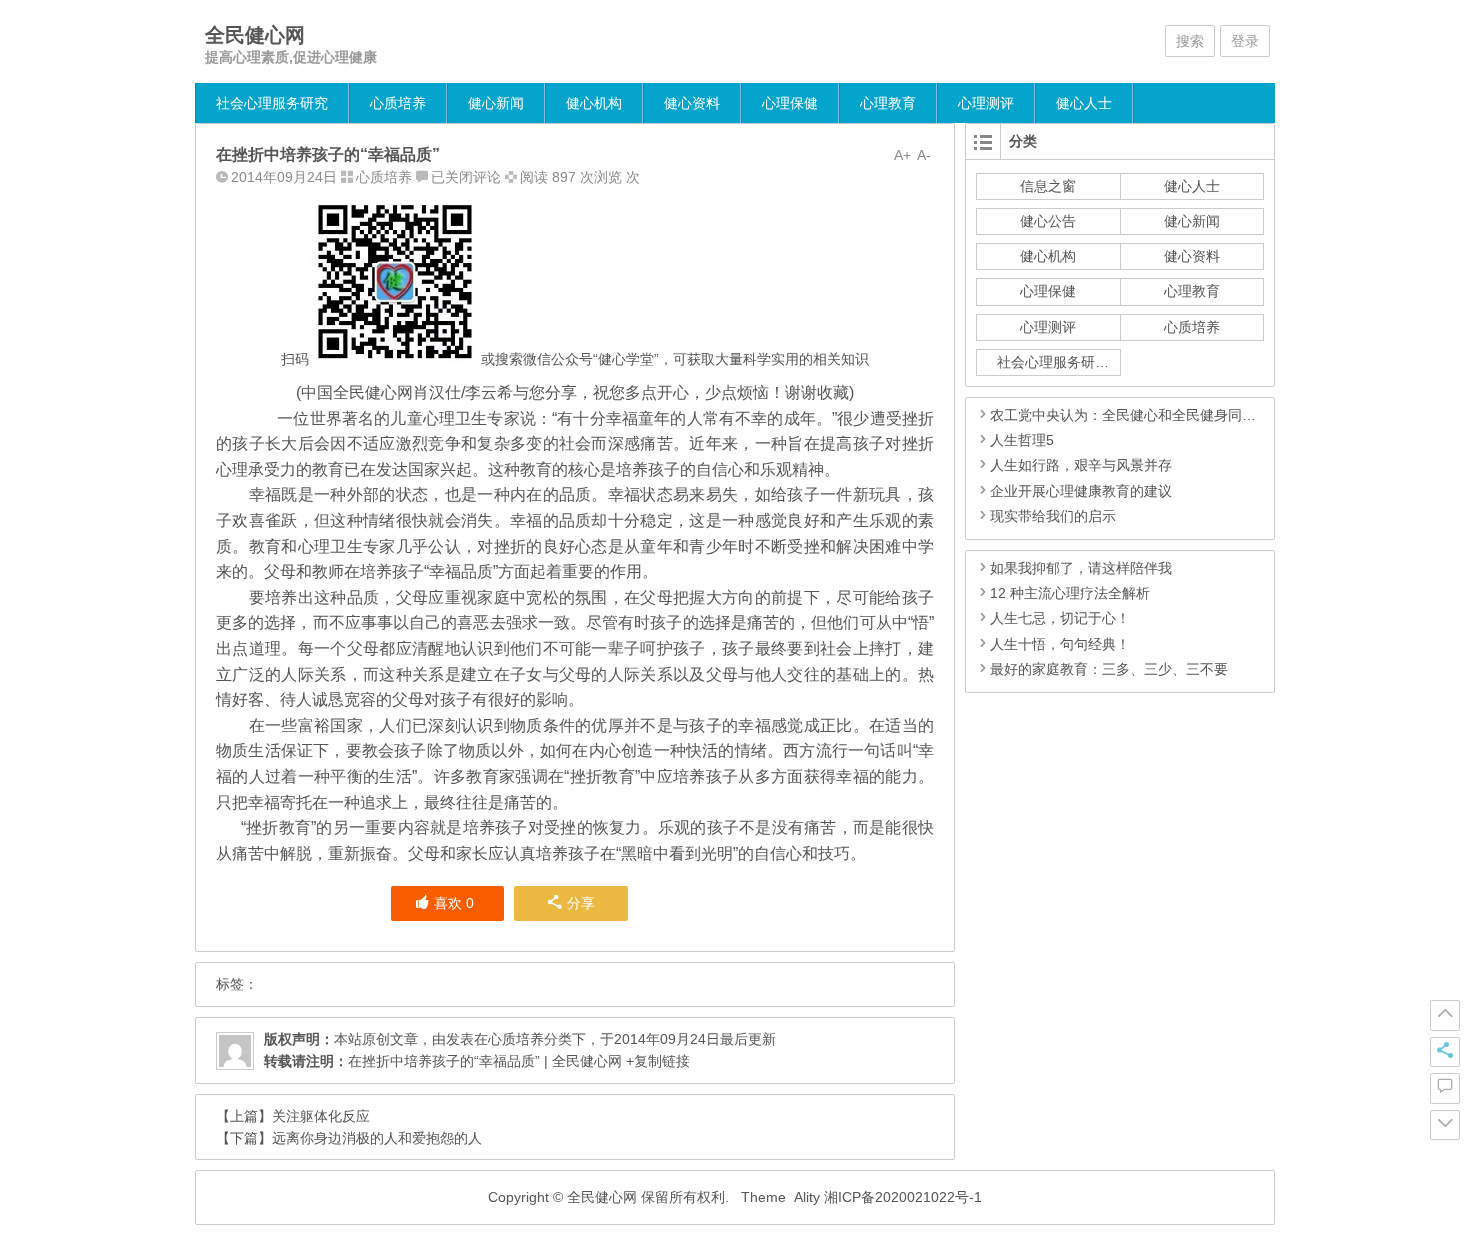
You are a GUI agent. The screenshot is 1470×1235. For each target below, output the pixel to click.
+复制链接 (656, 1061)
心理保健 (790, 103)
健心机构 (594, 103)
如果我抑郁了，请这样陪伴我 (1081, 568)
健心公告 (1048, 221)
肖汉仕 (437, 392)
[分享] (1445, 1052)
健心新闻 (496, 103)
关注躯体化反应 (321, 1116)
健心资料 (692, 103)
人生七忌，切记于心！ (1060, 618)
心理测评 (986, 103)
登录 (1245, 41)
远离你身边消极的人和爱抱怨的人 (377, 1138)
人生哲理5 (1022, 440)
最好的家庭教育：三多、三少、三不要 (1109, 669)
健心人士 (1084, 103)
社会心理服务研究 (272, 103)
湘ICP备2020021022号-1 (903, 1197)
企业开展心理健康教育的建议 (1081, 491)
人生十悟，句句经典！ (1060, 644)
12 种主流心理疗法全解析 (1070, 593)
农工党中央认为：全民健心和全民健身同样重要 (1137, 415)
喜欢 (454, 903)
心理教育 (888, 103)
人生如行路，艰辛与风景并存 (1081, 465)
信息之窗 (1048, 186)
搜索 (1190, 41)
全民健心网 (255, 35)
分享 (581, 903)
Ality (807, 1197)
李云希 (489, 392)
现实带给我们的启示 (1053, 516)
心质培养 (398, 103)
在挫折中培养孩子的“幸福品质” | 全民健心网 (485, 1061)
